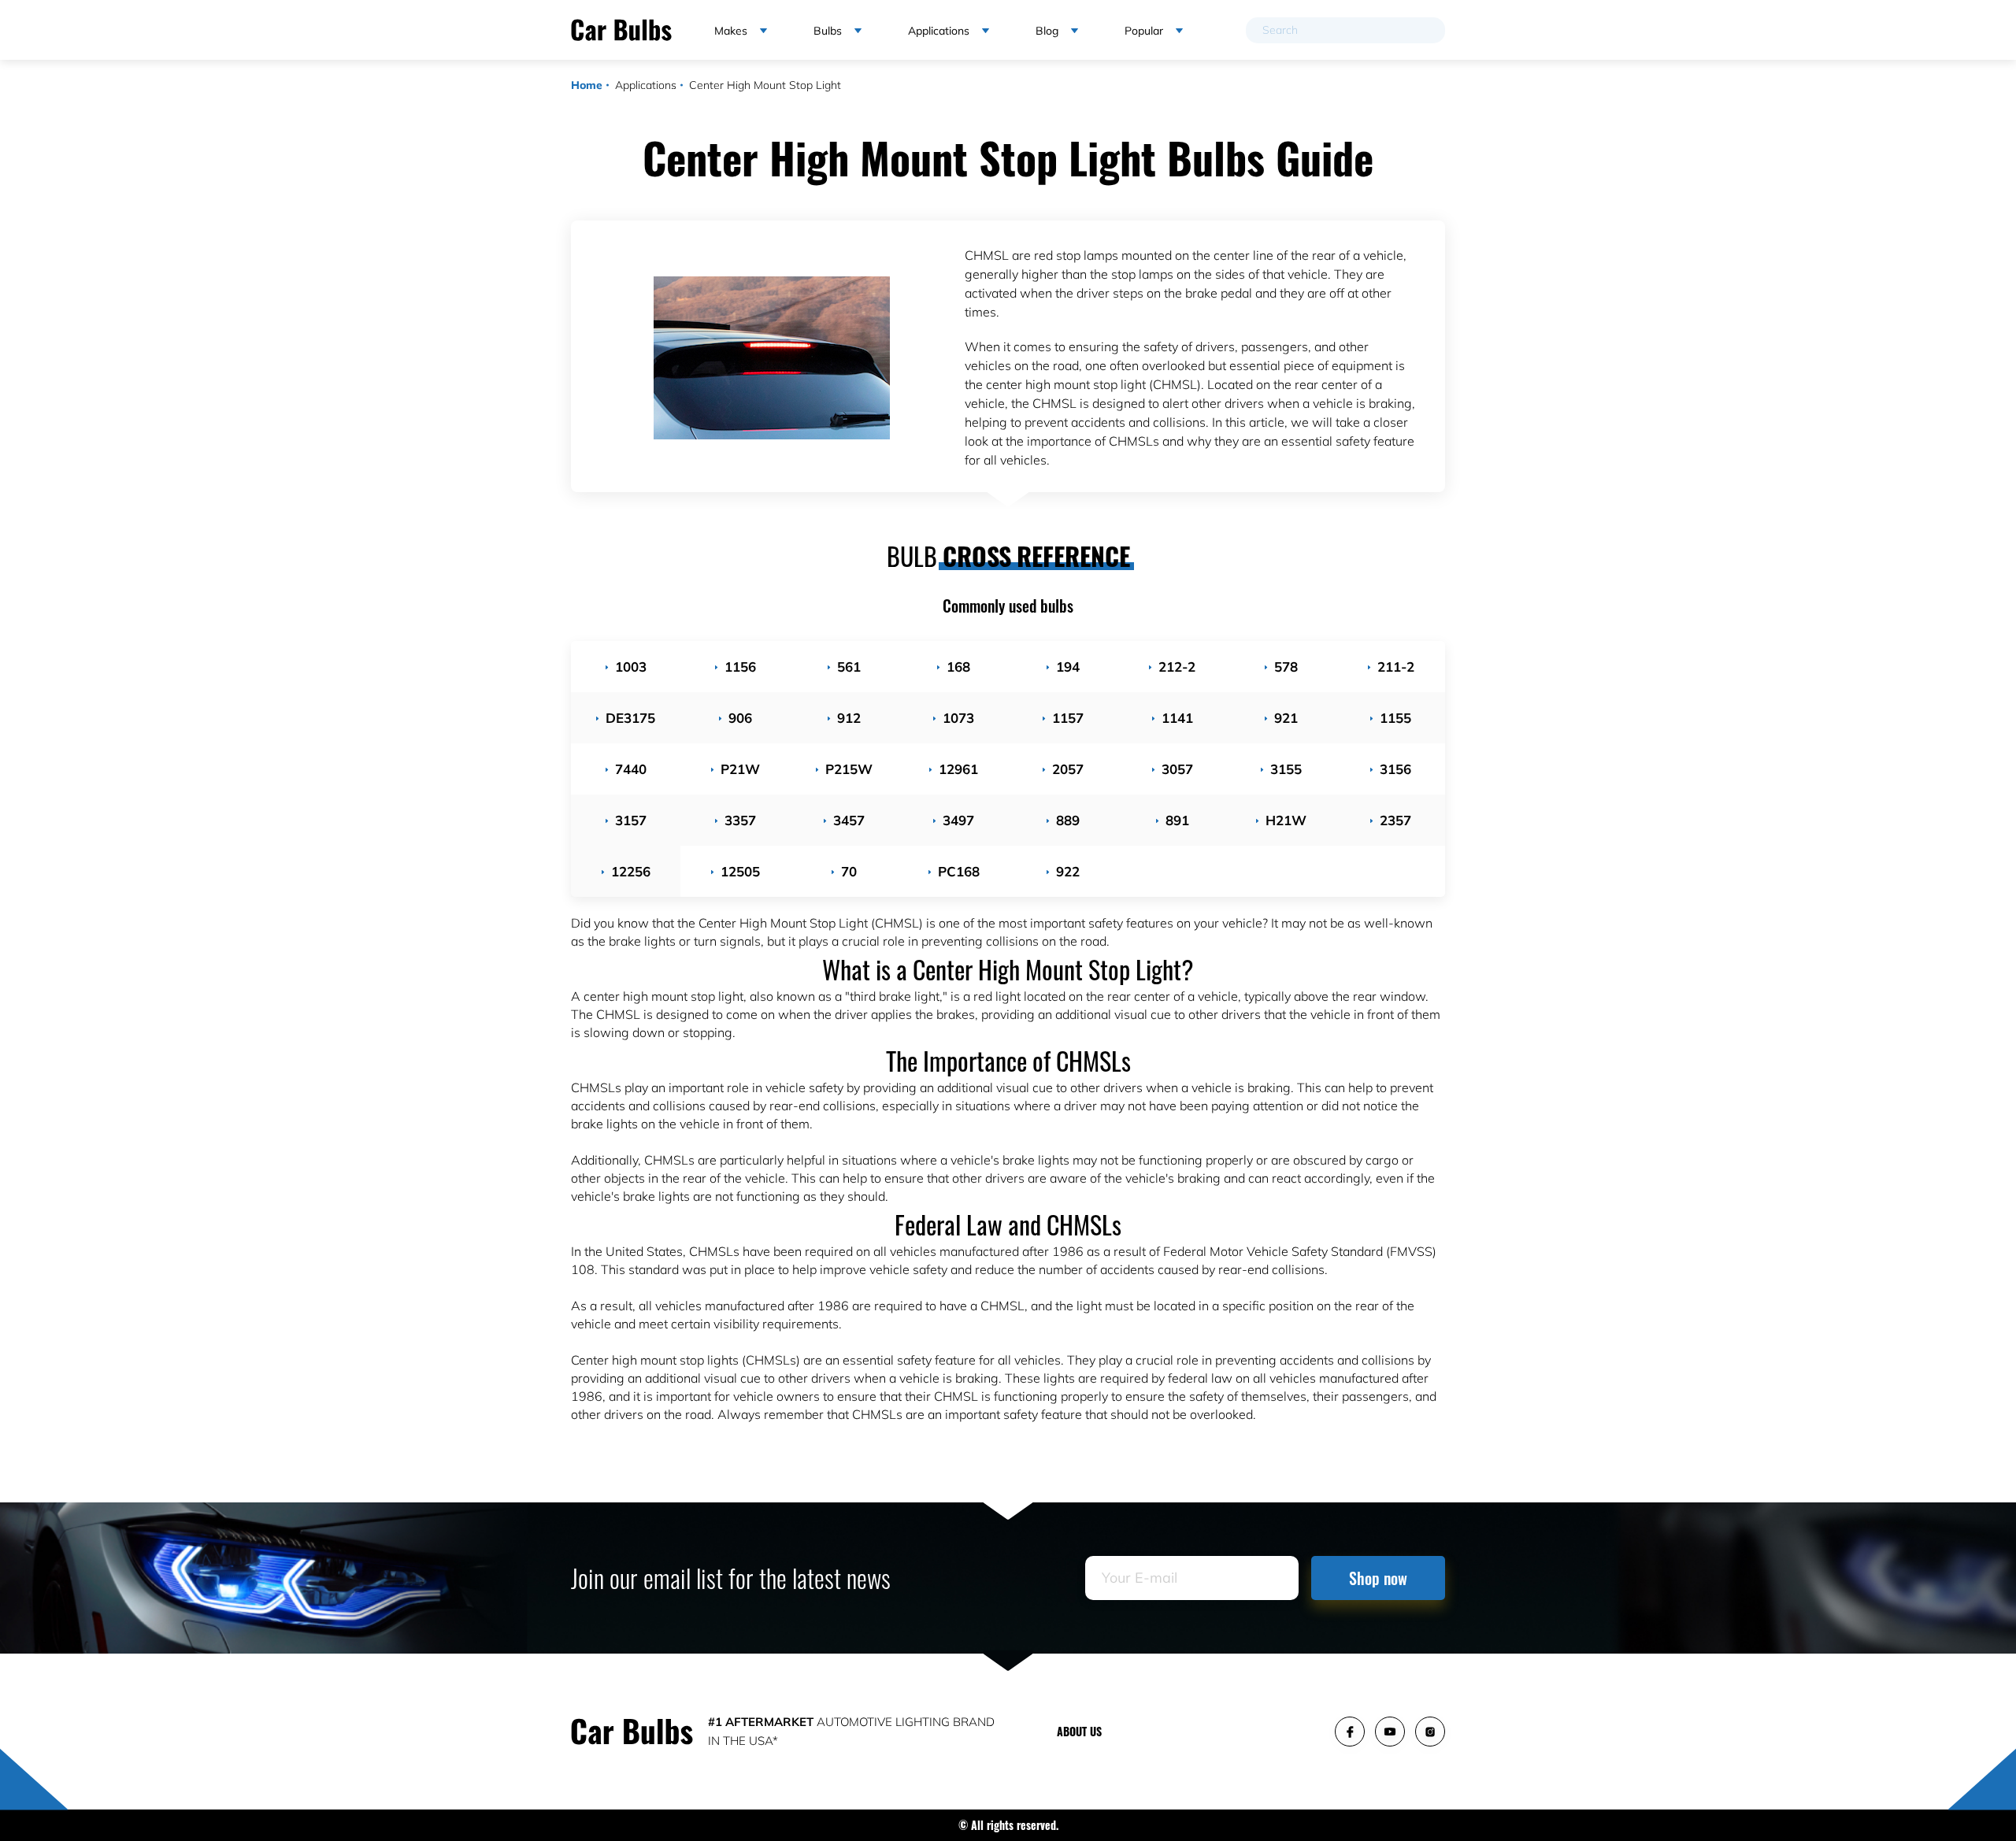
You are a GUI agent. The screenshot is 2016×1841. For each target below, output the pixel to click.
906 (740, 718)
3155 (1286, 769)
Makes (731, 31)
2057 (1068, 769)
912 (849, 718)
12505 (740, 871)
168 (958, 667)
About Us (1079, 1731)
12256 (631, 871)
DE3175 (630, 718)
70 (849, 871)
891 (1177, 820)
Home (587, 85)
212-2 (1177, 667)
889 (1068, 820)
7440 (631, 769)
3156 (1395, 769)
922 (1068, 871)
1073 (958, 718)
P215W (849, 769)
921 (1286, 718)
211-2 (1396, 667)
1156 (740, 667)
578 (1286, 667)
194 (1068, 667)
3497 (958, 820)
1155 (1395, 718)
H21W (1286, 820)
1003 (631, 667)
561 (849, 667)
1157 (1068, 718)
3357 (740, 820)
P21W (740, 769)
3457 (849, 820)
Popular (1144, 31)
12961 (958, 769)
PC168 (959, 871)
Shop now (1378, 1578)
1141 (1177, 718)
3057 (1177, 769)
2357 (1395, 820)
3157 (631, 820)
